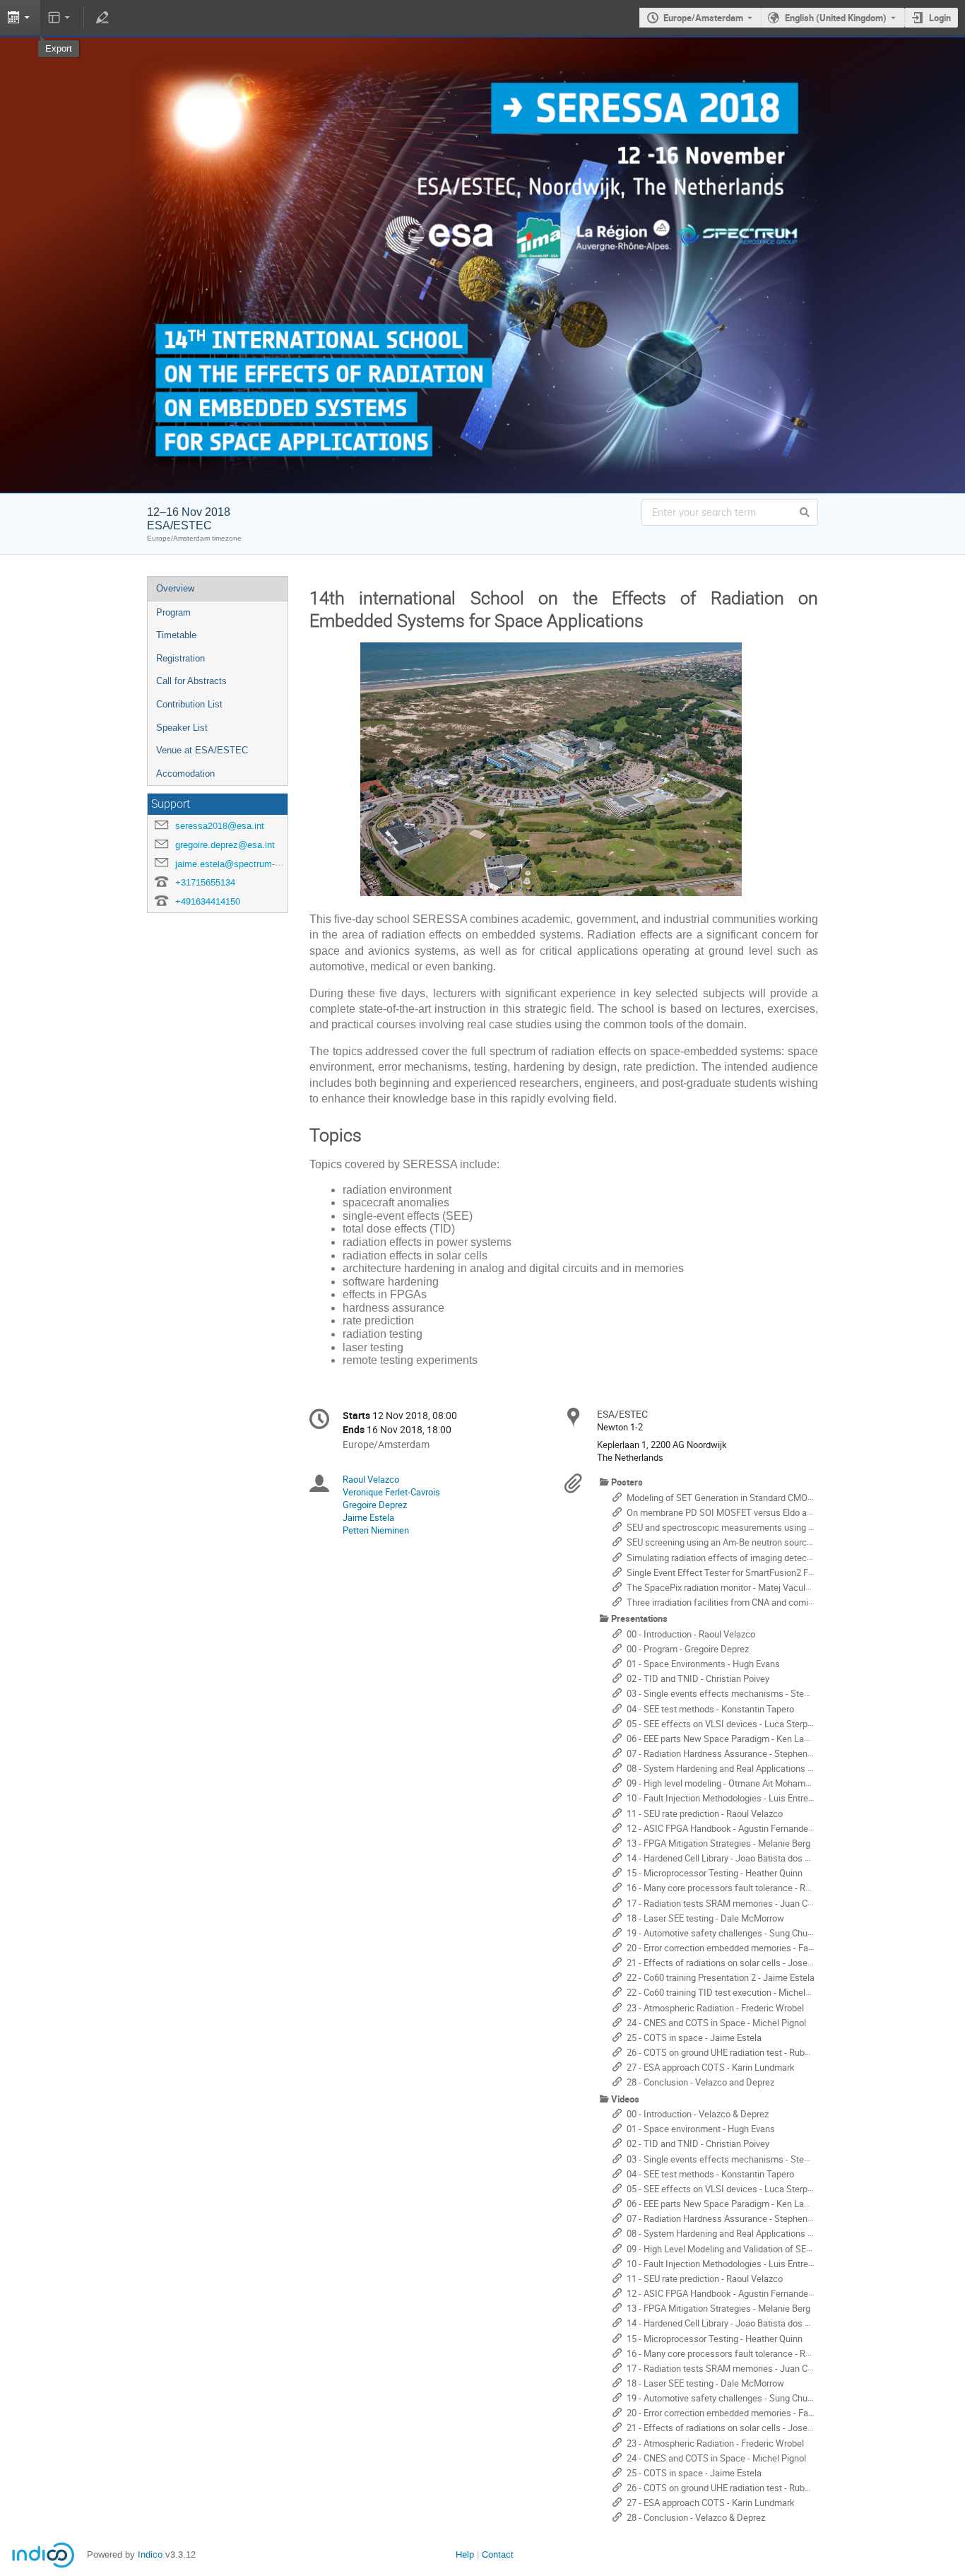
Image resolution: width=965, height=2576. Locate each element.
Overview (175, 588)
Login (940, 18)
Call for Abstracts (191, 681)
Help (465, 2554)
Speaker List (182, 728)
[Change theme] (60, 18)
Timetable (176, 635)
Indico (150, 2554)
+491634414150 (208, 901)
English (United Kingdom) (836, 18)
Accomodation (185, 774)
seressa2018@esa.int (220, 826)
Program (173, 612)
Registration (180, 658)
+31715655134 (205, 882)
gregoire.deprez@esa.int (225, 845)
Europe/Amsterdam (703, 18)
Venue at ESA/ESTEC (202, 750)
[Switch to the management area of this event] (102, 18)
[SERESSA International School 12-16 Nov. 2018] (482, 65)
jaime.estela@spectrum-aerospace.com (256, 864)
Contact (498, 2554)
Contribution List (189, 704)
